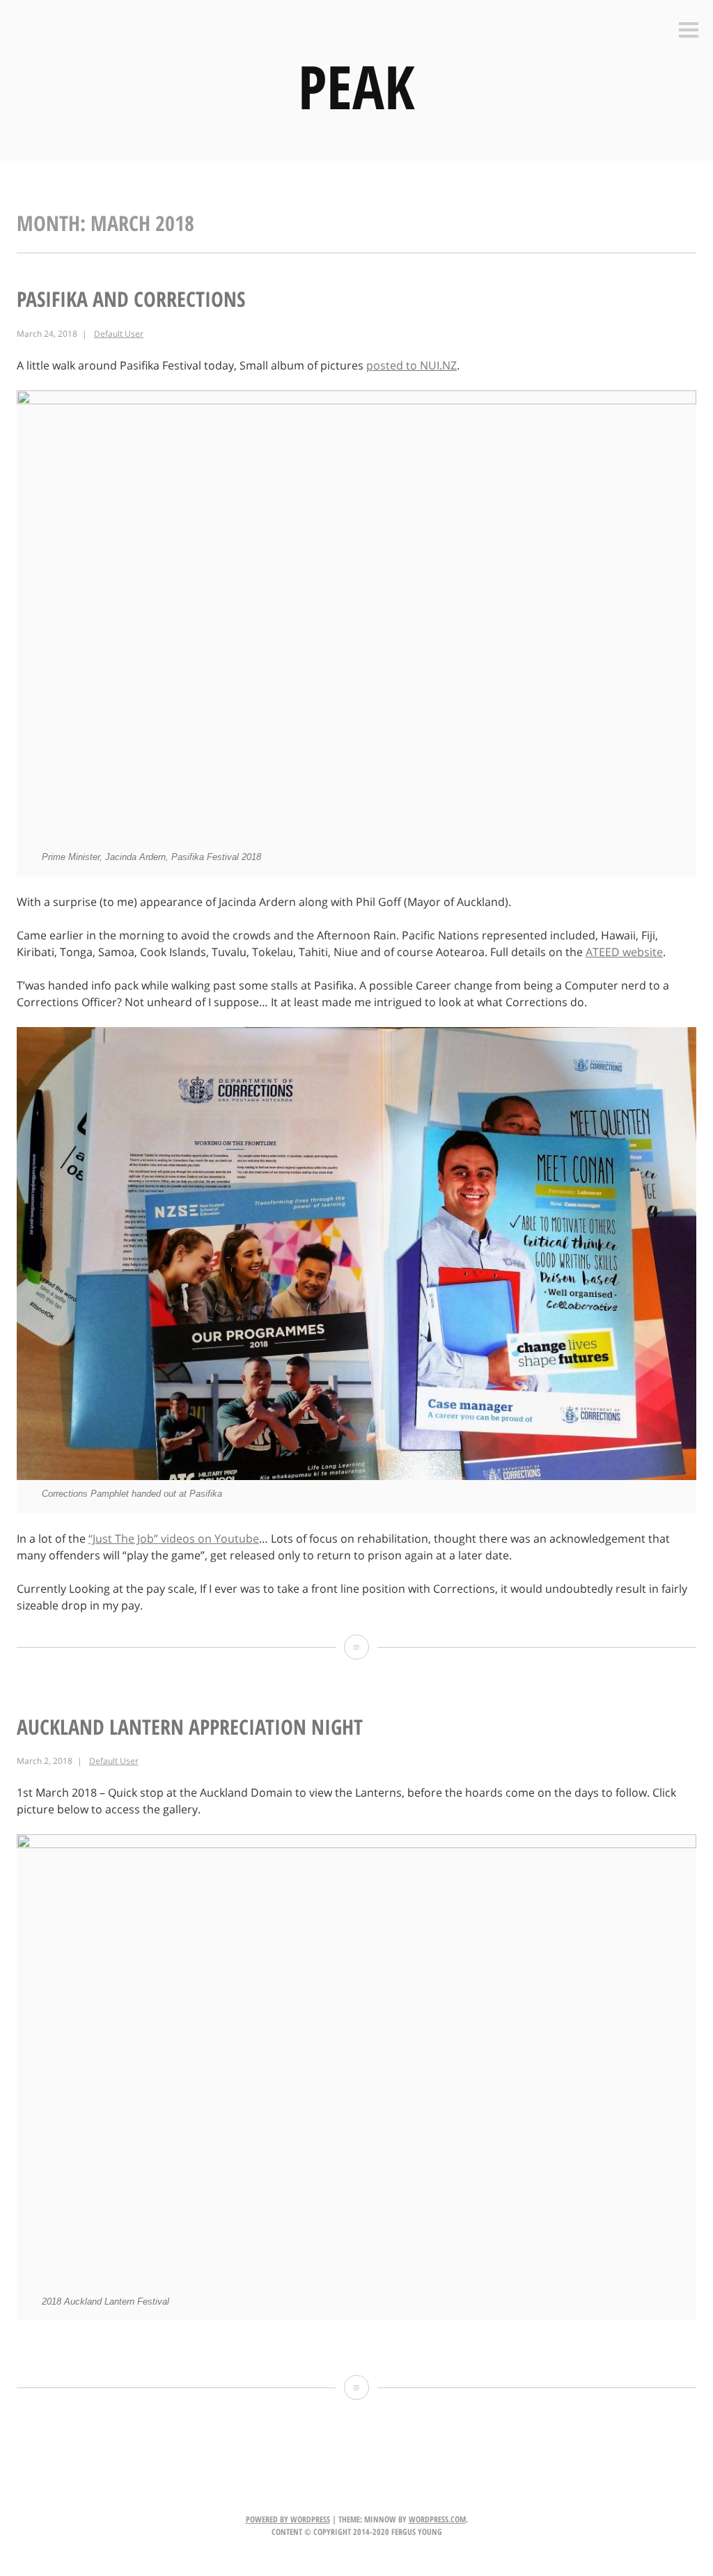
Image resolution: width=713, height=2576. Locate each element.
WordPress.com (437, 2519)
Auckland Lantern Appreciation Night (190, 1727)
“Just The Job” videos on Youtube (174, 1539)
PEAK (356, 86)
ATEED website (624, 952)
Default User (119, 334)
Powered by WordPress (288, 2519)
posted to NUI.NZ (412, 365)
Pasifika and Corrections (131, 299)
